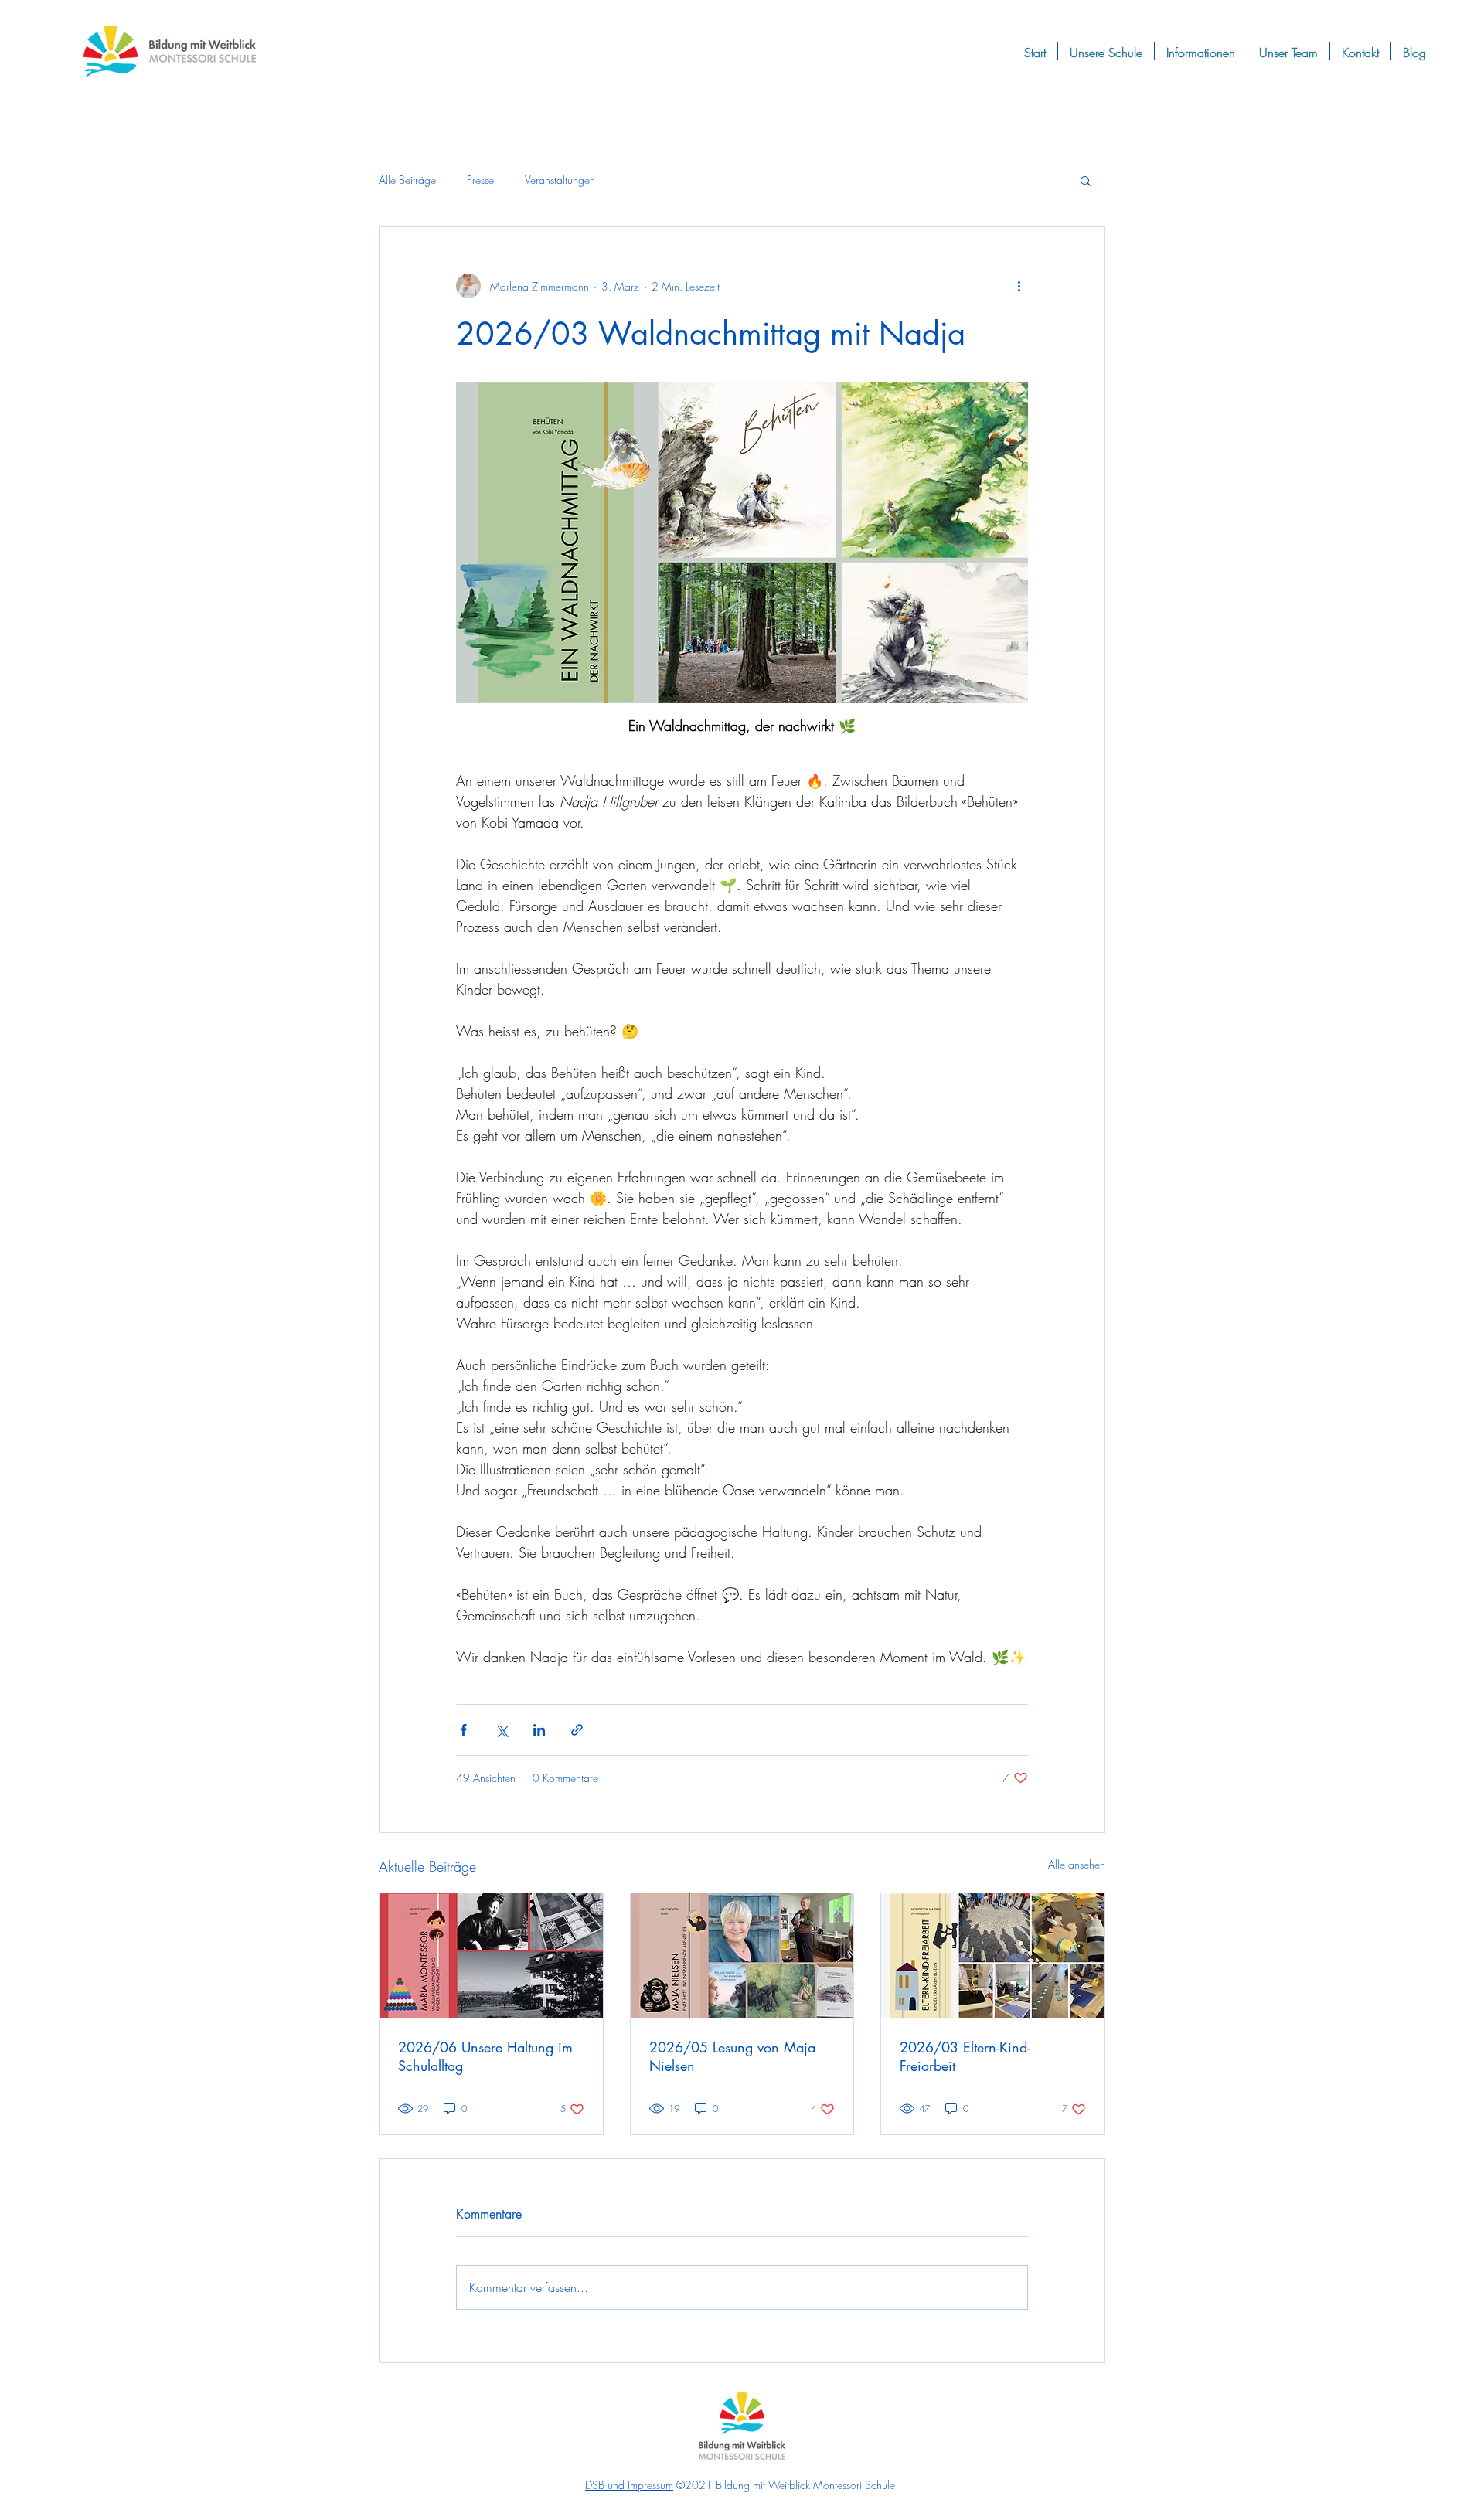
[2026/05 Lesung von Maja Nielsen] (742, 1956)
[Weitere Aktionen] (1019, 286)
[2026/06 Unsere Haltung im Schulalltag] (491, 1956)
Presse (480, 180)
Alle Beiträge (407, 180)
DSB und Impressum (629, 2485)
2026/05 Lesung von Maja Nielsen (732, 2056)
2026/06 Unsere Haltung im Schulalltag (485, 2056)
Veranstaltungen (560, 180)
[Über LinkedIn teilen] (539, 1730)
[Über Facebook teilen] (463, 1730)
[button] (1086, 180)
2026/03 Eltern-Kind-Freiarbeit (965, 2056)
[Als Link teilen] (577, 1730)
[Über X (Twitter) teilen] (501, 1730)
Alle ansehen (1077, 1864)
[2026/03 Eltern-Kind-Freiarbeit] (993, 1956)
